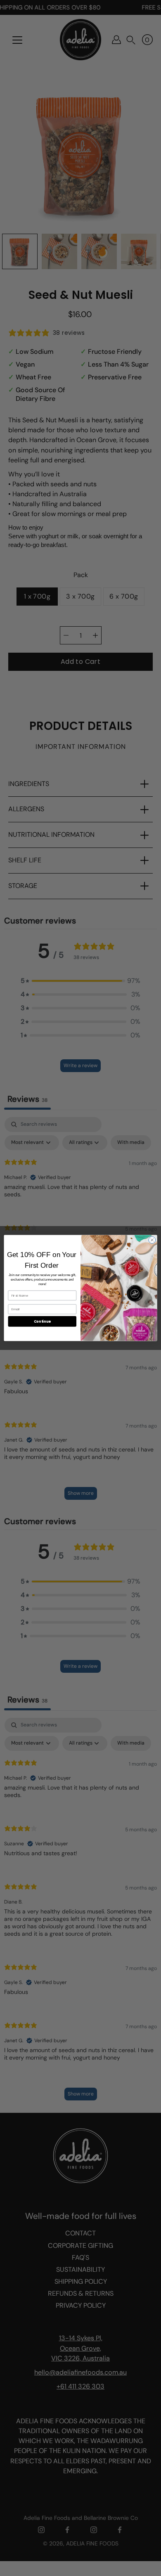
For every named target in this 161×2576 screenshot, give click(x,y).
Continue (42, 1321)
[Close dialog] (152, 1240)
